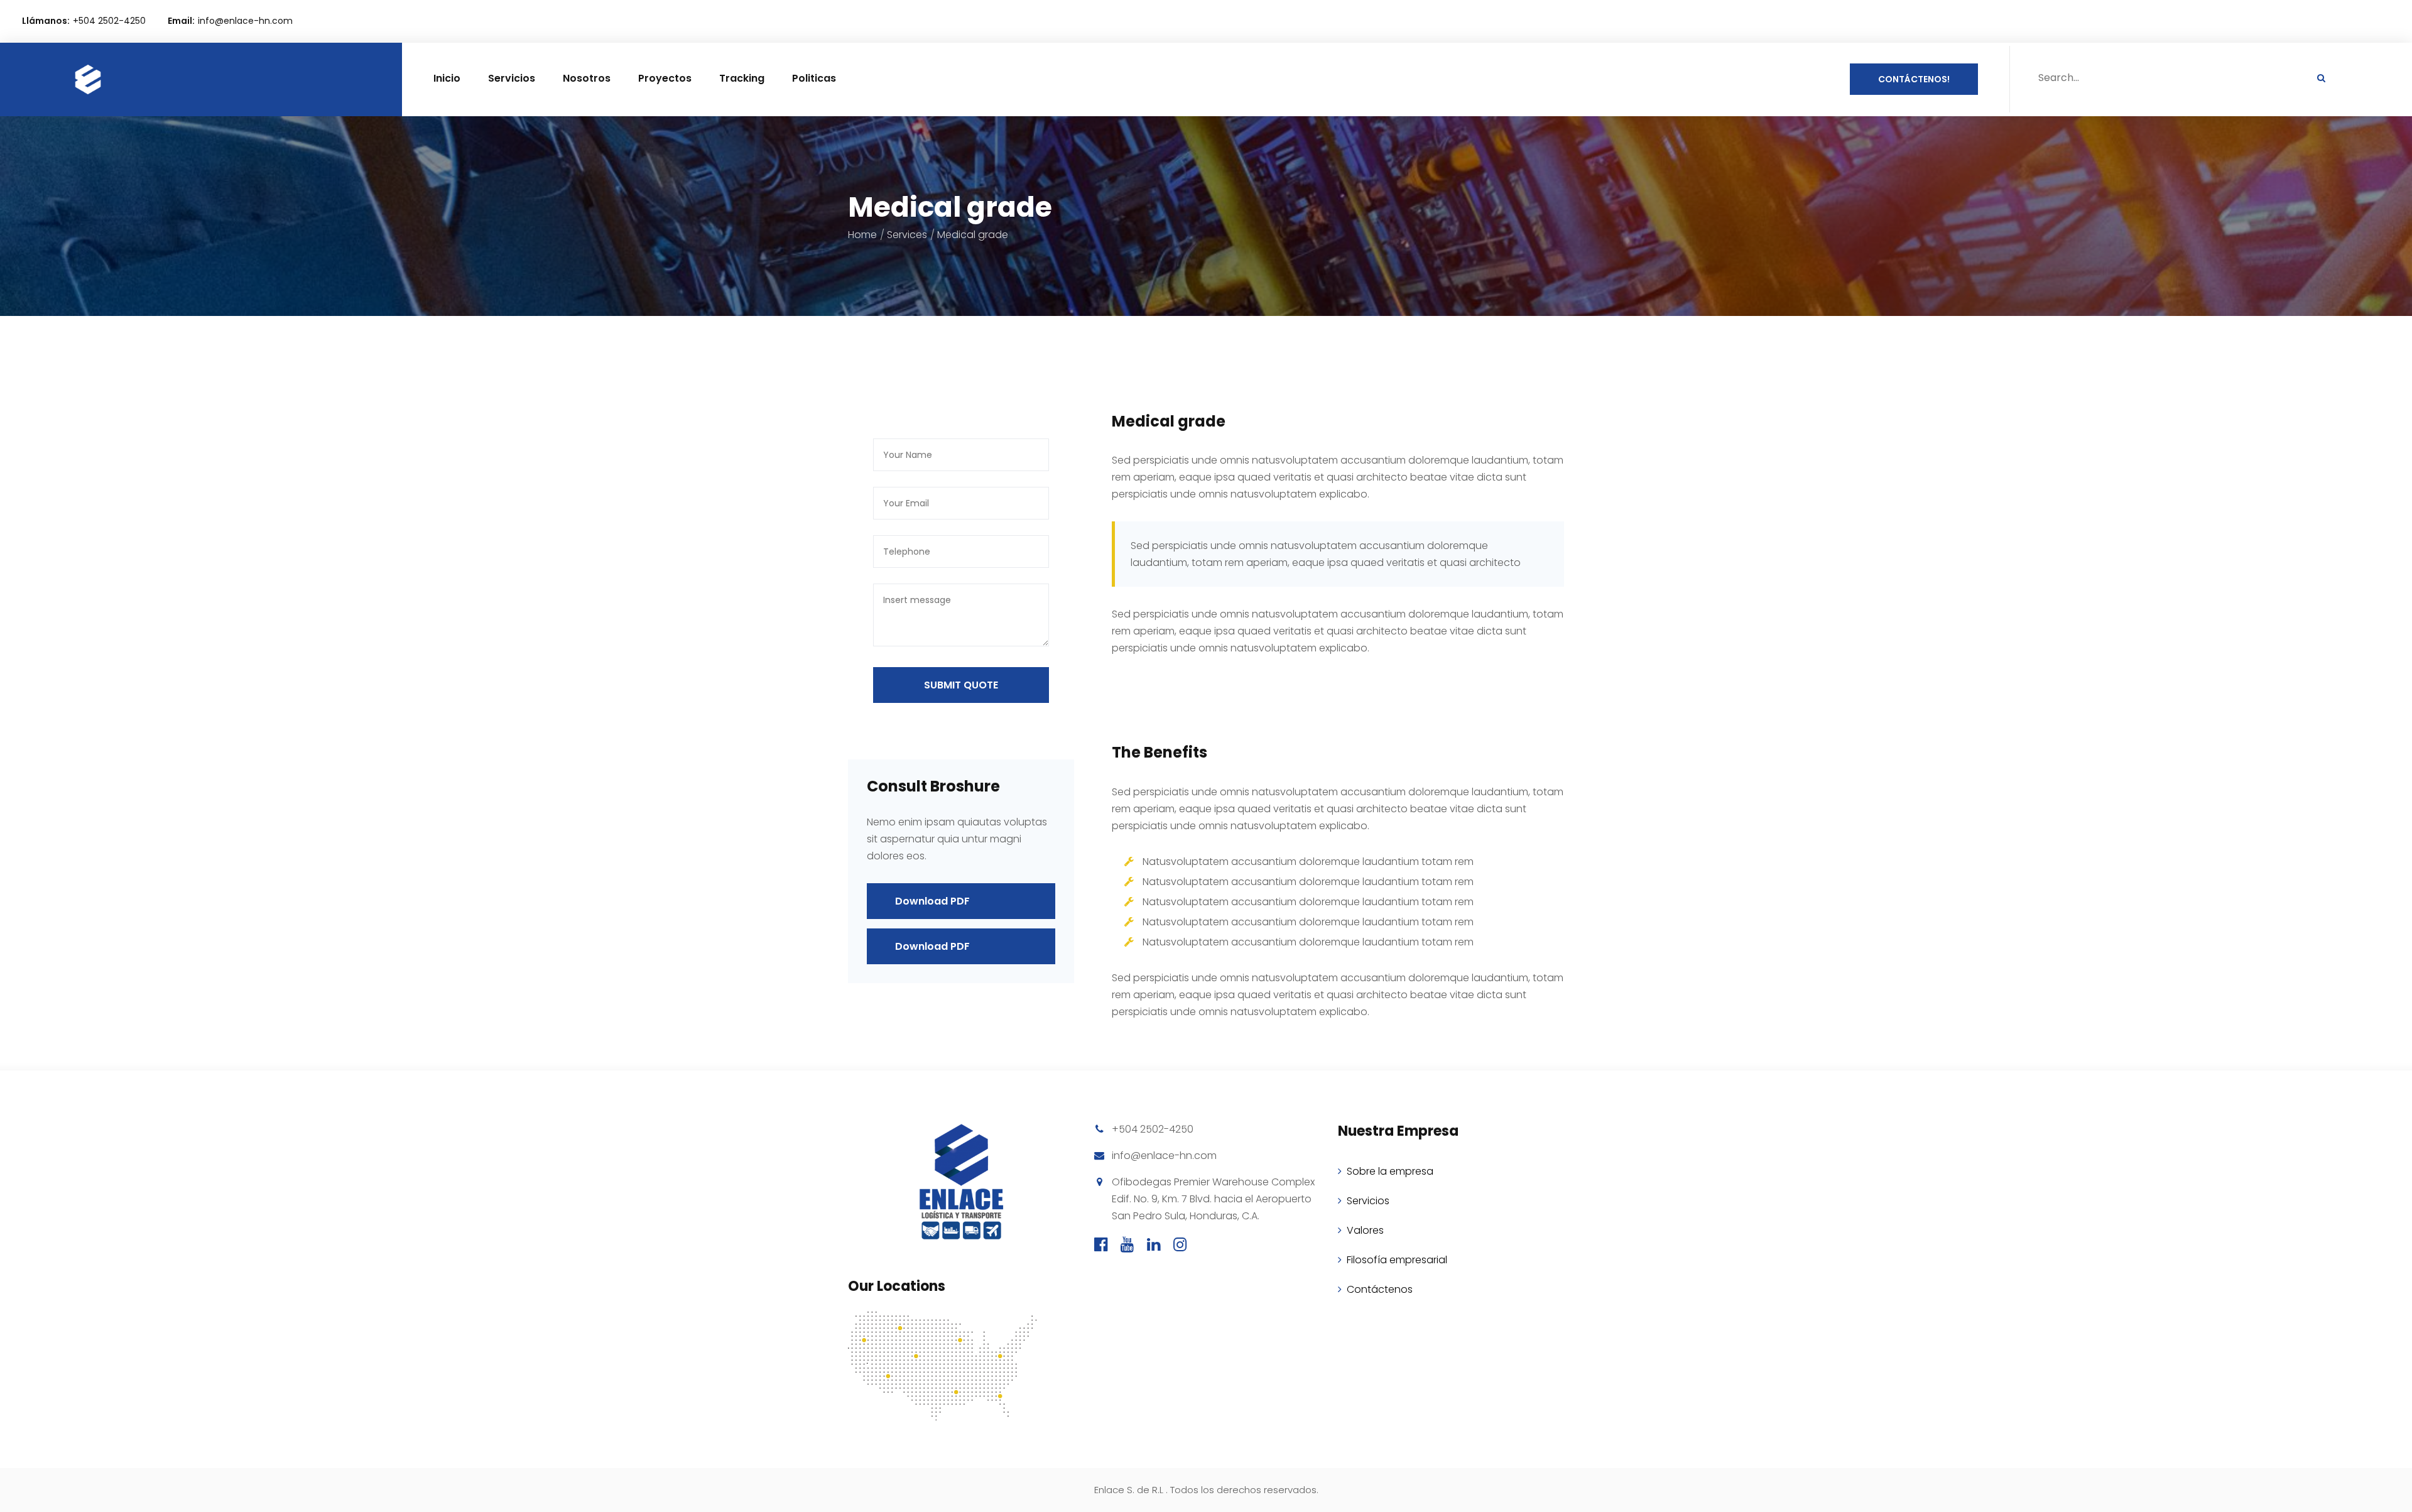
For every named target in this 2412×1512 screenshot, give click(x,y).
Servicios (512, 78)
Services (907, 235)
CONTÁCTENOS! (1914, 79)
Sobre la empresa (1390, 1171)
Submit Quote (961, 685)
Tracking (742, 78)
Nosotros (587, 78)
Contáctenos (1380, 1289)
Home (862, 235)
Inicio (447, 78)
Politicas (814, 78)
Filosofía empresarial (1397, 1260)
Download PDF (932, 901)
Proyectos (665, 78)
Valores (1365, 1230)
